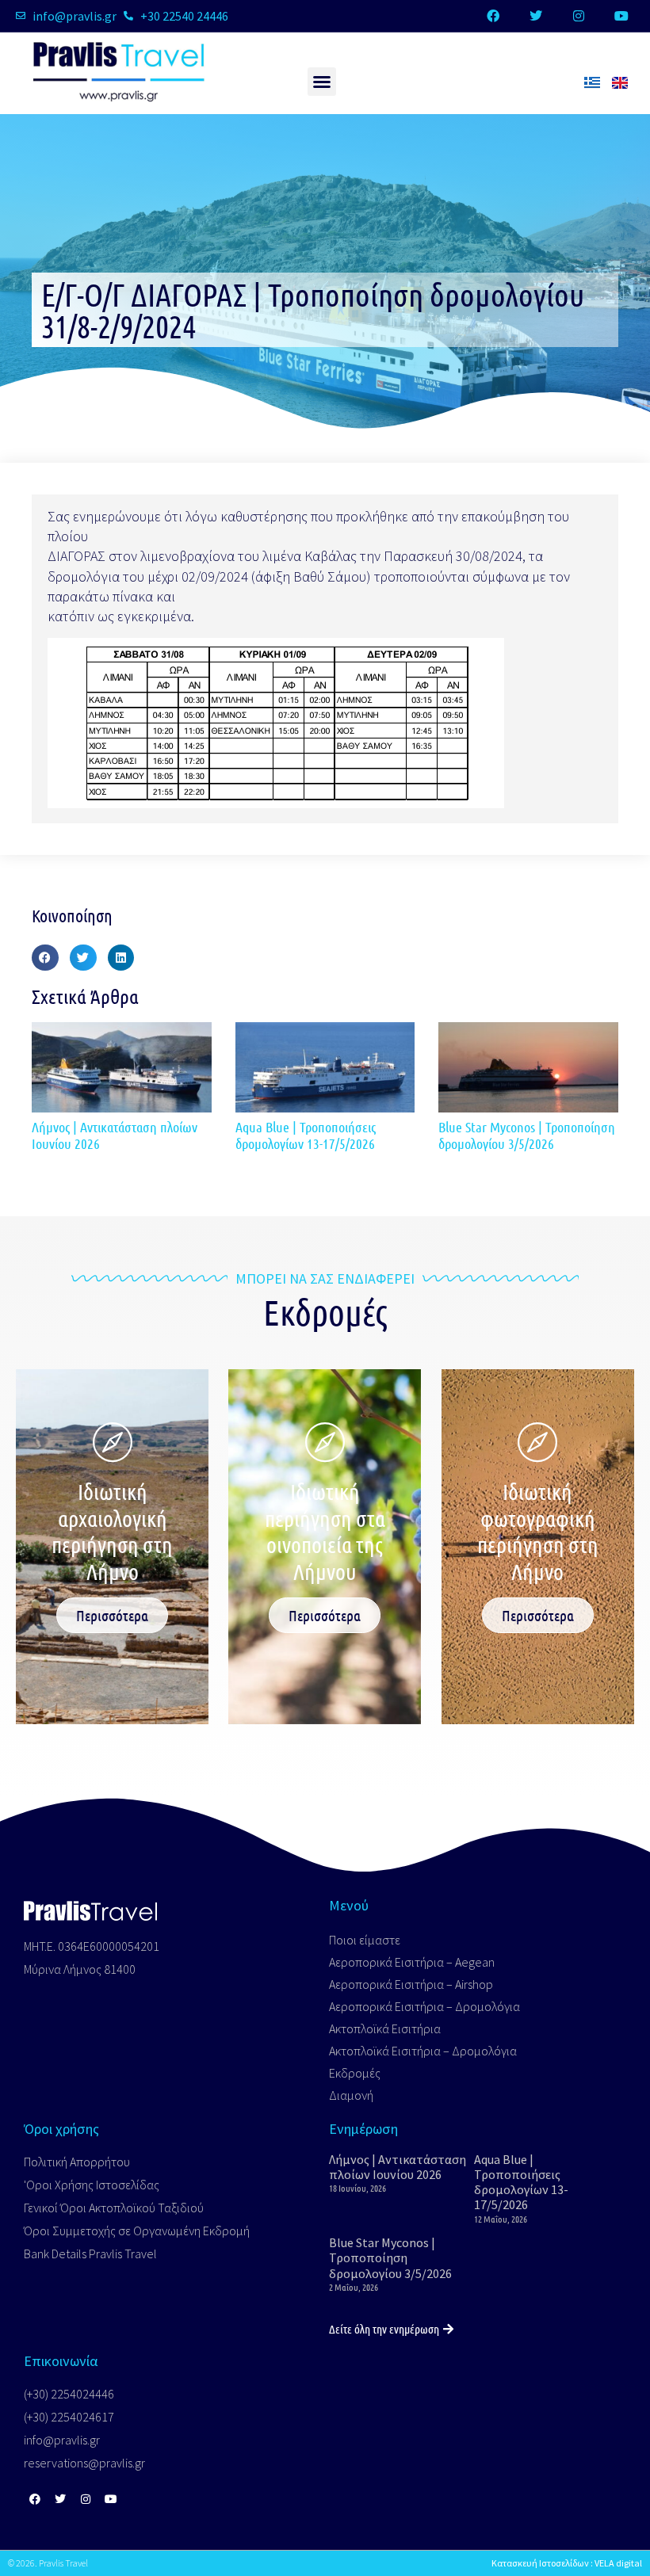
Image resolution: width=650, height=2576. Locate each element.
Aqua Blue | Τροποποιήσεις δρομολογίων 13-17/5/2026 (306, 1135)
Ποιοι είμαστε (365, 1940)
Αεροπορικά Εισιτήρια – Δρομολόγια (424, 2006)
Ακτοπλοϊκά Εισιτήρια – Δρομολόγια (423, 2051)
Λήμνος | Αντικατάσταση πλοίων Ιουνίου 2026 (115, 1135)
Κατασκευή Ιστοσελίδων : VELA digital (567, 2563)
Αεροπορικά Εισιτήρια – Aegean (412, 1962)
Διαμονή (351, 2095)
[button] (322, 82)
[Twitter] (536, 16)
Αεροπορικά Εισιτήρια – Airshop (411, 1984)
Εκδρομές (355, 2073)
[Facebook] (493, 16)
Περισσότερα (112, 1615)
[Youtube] (621, 16)
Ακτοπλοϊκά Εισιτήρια (385, 2028)
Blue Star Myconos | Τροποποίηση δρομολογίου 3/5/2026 (527, 1135)
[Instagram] (579, 16)
